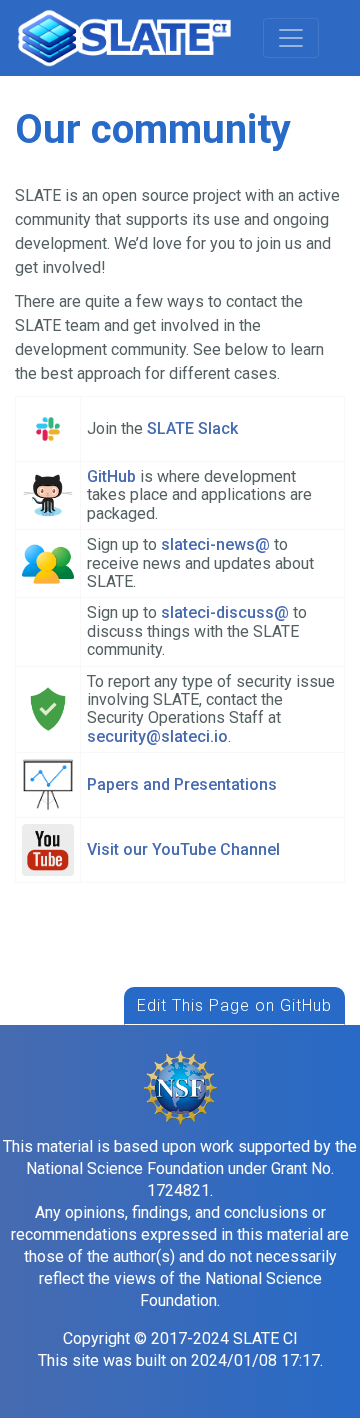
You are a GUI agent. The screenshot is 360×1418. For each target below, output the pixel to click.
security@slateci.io (157, 736)
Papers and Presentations (182, 784)
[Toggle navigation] (291, 38)
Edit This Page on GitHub (234, 1005)
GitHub (111, 476)
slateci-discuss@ (225, 612)
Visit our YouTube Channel (183, 849)
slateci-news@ (217, 544)
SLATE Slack (192, 428)
